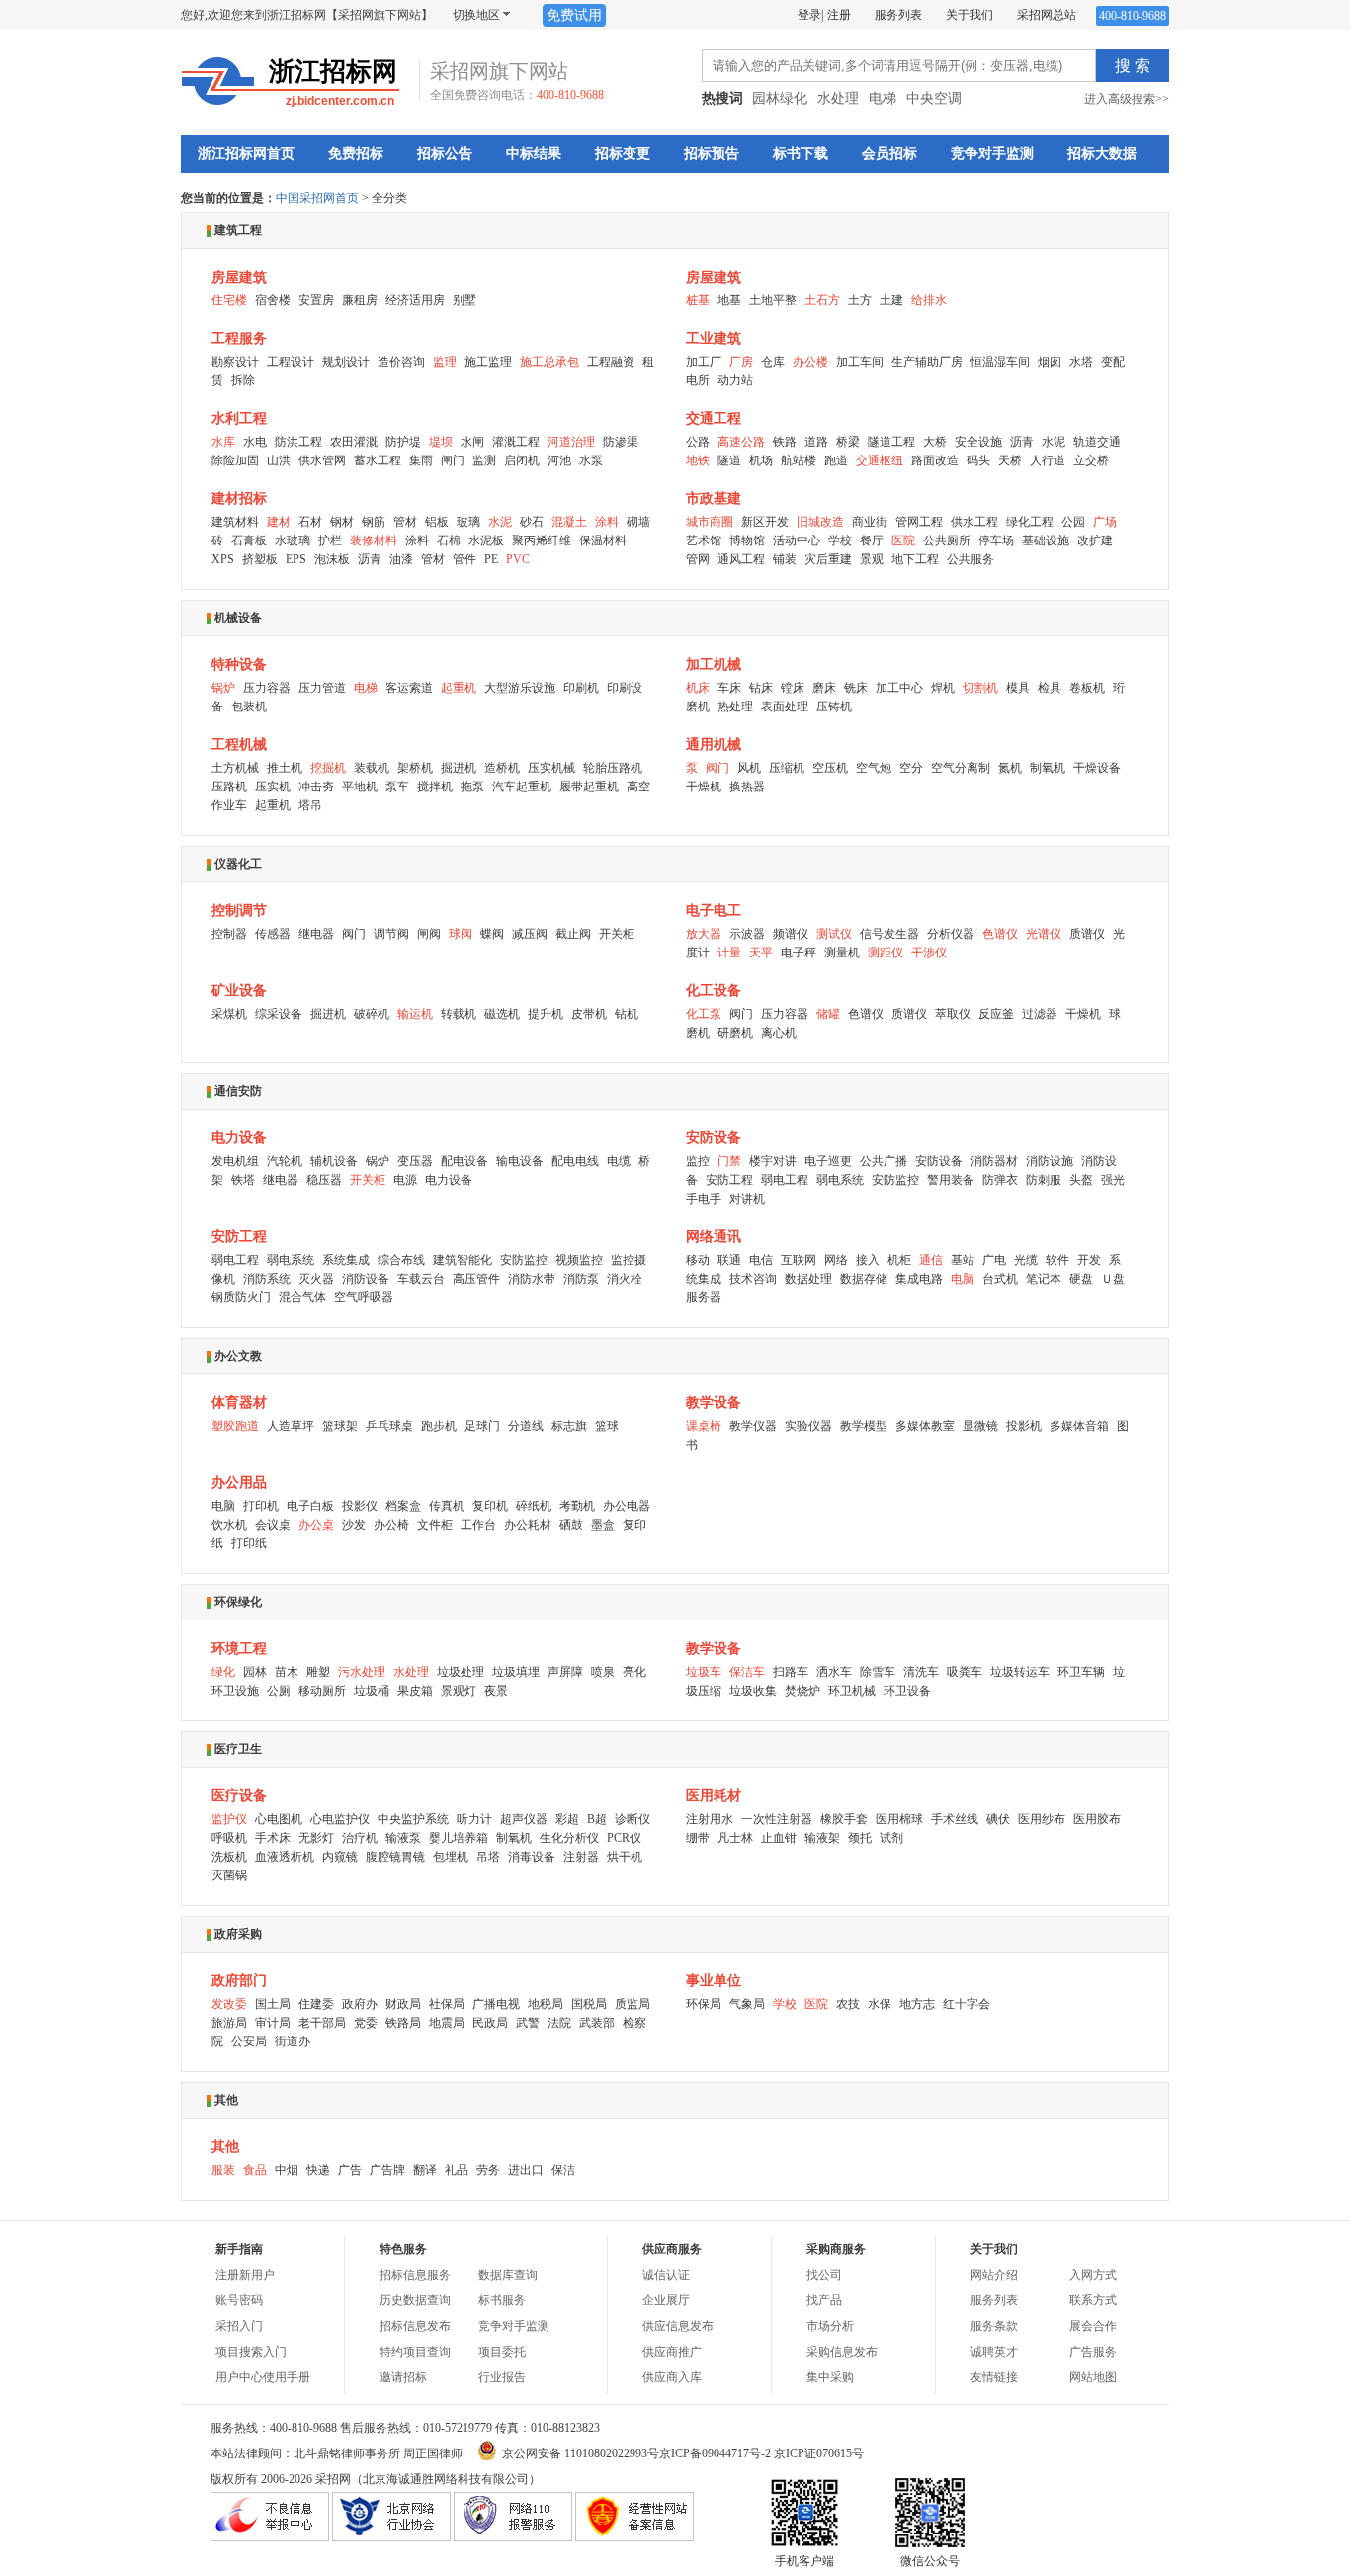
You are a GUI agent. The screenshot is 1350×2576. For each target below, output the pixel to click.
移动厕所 (322, 1691)
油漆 (401, 559)
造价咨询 (401, 362)
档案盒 (403, 1506)
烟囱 (1050, 362)
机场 (761, 460)
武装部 (597, 2023)
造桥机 (502, 768)
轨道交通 (1097, 442)
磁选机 (502, 1014)
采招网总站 (1047, 15)
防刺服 (1044, 1180)
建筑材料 (235, 522)
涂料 (607, 522)
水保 (880, 2004)
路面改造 (935, 460)
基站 (963, 1260)
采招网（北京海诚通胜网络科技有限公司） (428, 2479)
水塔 (1081, 362)
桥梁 (848, 442)
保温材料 (603, 540)
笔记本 (1044, 1279)
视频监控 (579, 1260)
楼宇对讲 (773, 1161)
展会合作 (1093, 2326)
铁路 (785, 442)
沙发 (354, 1525)
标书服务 (502, 2300)
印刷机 (581, 688)
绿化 (223, 1672)
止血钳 (779, 1838)
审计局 (273, 2023)
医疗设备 (239, 1796)
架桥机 (415, 768)
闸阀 (429, 934)
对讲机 (747, 1199)
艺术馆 (704, 540)
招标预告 (712, 154)
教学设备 (714, 1403)
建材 (279, 522)
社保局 (447, 2004)
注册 (839, 15)
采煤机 (229, 1014)
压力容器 (267, 688)
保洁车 (747, 1672)
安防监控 (895, 1180)
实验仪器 (808, 1426)
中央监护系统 (413, 1819)
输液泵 (403, 1838)
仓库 (773, 362)
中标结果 (534, 154)
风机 (749, 768)
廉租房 (360, 300)
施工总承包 (549, 362)
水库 (223, 442)
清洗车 (921, 1672)
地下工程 (915, 559)
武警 (528, 2023)
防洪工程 (298, 442)
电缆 (619, 1161)
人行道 (1048, 460)
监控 (698, 1161)
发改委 (229, 2004)
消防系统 (267, 1279)
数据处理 (808, 1279)
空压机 (830, 768)
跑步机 (439, 1426)
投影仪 (360, 1506)
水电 (255, 442)
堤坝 (441, 442)
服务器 (704, 1297)
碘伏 (998, 1819)
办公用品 (239, 1483)
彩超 (567, 1819)
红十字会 (967, 2004)
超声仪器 (524, 1819)
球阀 (461, 934)
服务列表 (898, 15)
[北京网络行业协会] (391, 2537)
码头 (978, 460)
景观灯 (459, 1691)
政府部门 (239, 1981)
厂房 (741, 362)
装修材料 (374, 540)
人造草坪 (291, 1426)
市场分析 (830, 2326)
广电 (994, 1260)
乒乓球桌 (389, 1426)
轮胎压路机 (613, 768)
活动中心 (797, 540)
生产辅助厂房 (927, 362)
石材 (310, 522)
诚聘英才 (994, 2352)
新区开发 (765, 522)
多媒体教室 (925, 1426)
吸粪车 (965, 1672)
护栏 (330, 540)
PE (491, 559)
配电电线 (575, 1161)
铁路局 (403, 2023)
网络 (836, 1260)
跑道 (836, 460)
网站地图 (1093, 2377)
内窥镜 (340, 1857)
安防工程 (729, 1180)
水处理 (838, 98)
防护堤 (403, 442)
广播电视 (496, 2004)
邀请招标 (403, 2377)
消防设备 (366, 1279)
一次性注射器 (777, 1819)
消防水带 (532, 1279)
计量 (729, 953)
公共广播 (884, 1161)
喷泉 (603, 1672)
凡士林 (735, 1838)
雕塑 (318, 1672)
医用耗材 (714, 1796)
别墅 (464, 300)
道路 (816, 442)
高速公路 (741, 442)
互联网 (799, 1260)
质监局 (633, 2004)
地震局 (447, 2023)
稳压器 (324, 1180)
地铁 (698, 460)
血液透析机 (285, 1857)
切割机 (980, 688)
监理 (445, 362)
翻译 (425, 2170)
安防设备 (714, 1138)
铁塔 (243, 1180)
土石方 (822, 300)
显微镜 (980, 1426)
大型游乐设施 (520, 688)
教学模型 (864, 1426)
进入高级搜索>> (1127, 99)
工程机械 (239, 745)
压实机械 (551, 768)
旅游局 (229, 2023)
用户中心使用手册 (263, 2377)
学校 (840, 540)
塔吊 (310, 805)
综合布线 (401, 1260)
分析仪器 (951, 934)
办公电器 (627, 1506)
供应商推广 (672, 2352)
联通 (729, 1260)
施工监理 (488, 362)
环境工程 (239, 1649)
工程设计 (291, 362)
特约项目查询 (415, 2352)
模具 (1018, 688)
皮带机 (589, 1014)
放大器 (704, 934)
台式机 (1000, 1279)
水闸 (472, 442)
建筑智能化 (463, 1260)
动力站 (735, 380)
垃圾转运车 (1020, 1672)
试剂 (891, 1838)
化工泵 (704, 1014)
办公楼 (810, 362)
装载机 (372, 768)
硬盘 (1081, 1279)
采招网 (356, 15)
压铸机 (834, 706)
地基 (729, 300)
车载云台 (421, 1279)
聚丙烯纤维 (542, 540)
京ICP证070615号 (819, 2453)
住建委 (316, 2004)
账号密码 (239, 2300)
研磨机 (735, 1033)
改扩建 (1095, 540)
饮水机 (229, 1525)
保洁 (563, 2170)
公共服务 (970, 559)
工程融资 (611, 362)
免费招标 (356, 154)
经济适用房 (415, 300)
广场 (1105, 522)
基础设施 (1046, 540)
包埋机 (451, 1857)
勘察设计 (235, 362)
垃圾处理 (461, 1672)
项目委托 (502, 2352)
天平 (761, 953)
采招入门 (239, 2326)
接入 (868, 1260)
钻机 (627, 1014)
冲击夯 (316, 787)
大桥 (935, 442)
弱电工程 (785, 1180)
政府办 (360, 2004)
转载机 (459, 1014)
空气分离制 (961, 768)
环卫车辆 (1081, 1672)
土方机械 (235, 768)
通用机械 (714, 745)
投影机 (1024, 1426)
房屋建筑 (239, 277)
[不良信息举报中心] (270, 2537)
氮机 (1010, 768)
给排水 (929, 300)
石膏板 (249, 540)
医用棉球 (899, 1819)
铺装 (785, 559)
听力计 (474, 1819)
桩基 (698, 300)
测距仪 (886, 953)
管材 (405, 522)
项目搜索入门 (251, 2352)
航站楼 (799, 460)
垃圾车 (704, 1672)
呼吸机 (229, 1838)
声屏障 (565, 1672)
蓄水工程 (378, 460)
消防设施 (1050, 1161)
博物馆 (747, 540)
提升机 (546, 1014)
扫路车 (791, 1672)
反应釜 (996, 1014)
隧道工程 (891, 442)
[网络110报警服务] (513, 2537)
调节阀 (391, 934)
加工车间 (860, 362)
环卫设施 (235, 1691)
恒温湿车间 (1000, 362)
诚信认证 (666, 2275)
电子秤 (799, 953)
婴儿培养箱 (459, 1838)
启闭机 (522, 460)
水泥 (1054, 442)
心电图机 (279, 1819)
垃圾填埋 (516, 1672)
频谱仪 (791, 934)
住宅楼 (229, 300)
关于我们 (970, 15)
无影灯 (316, 1838)
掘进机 (459, 768)
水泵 (591, 460)
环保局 (704, 2004)
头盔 (1081, 1180)
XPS (223, 559)
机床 (698, 688)
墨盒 (603, 1525)
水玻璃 (293, 540)
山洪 (279, 460)
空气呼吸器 (364, 1297)
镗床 (793, 688)
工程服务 (239, 338)
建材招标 (239, 499)
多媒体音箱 (1079, 1426)
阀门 (717, 768)
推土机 (285, 768)
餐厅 (872, 540)
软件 (1057, 1260)
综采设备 (279, 1014)
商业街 (870, 522)
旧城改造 (820, 522)
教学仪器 (753, 1426)
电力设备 (239, 1138)
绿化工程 (1030, 522)
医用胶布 (1097, 1819)
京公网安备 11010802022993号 (581, 2453)
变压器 (415, 1161)
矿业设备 (239, 991)
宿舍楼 (273, 300)
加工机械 (714, 665)
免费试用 (574, 15)
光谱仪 (1044, 934)
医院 (903, 540)
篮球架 (340, 1426)
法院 (559, 2023)
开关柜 (617, 934)
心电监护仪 (340, 1819)
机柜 (899, 1260)
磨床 (824, 688)
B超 (597, 1819)
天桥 (1010, 460)
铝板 (437, 522)
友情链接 (994, 2377)
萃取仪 (953, 1014)
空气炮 (874, 768)
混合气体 (302, 1297)
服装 (223, 2170)
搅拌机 (435, 787)
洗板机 (229, 1857)
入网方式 (1093, 2275)
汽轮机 (285, 1161)
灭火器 (316, 1279)
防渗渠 (621, 442)
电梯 (883, 98)
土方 (860, 300)
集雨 (421, 460)
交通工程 (714, 418)
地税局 (546, 2004)
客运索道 (409, 688)
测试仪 (834, 934)
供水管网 (322, 460)
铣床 (856, 688)
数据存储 (864, 1279)
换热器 (747, 787)
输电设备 (520, 1161)
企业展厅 (666, 2300)
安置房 (316, 300)
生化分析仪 (569, 1838)
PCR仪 (624, 1838)
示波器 (747, 934)
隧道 (729, 460)
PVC (518, 559)
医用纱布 (1042, 1819)
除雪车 (878, 1672)
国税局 (589, 2004)
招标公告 (445, 154)
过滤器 (1040, 1014)
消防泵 (581, 1279)
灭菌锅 (229, 1875)
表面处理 (785, 706)
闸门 (453, 460)
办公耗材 (528, 1525)
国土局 (273, 2004)
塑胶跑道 (235, 1426)
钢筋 (374, 522)
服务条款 (994, 2326)
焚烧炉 (802, 1691)
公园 (1073, 522)
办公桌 (316, 1525)
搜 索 (1133, 66)
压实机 (273, 787)
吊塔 (488, 1857)
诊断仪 (633, 1819)
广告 (350, 2170)
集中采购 (830, 2377)
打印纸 (249, 1543)
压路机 (229, 787)
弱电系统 (840, 1180)
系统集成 (346, 1260)
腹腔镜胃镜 (395, 1857)
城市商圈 (710, 522)
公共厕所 (947, 540)
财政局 (403, 2004)
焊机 (943, 688)
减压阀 (530, 934)
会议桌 (273, 1525)
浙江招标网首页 (246, 154)
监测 (484, 460)
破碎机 (372, 1014)
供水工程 (974, 522)
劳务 (488, 2170)
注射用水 (710, 1819)
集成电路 (919, 1279)
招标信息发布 (415, 2326)
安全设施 (978, 442)
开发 (1089, 1260)
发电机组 (235, 1161)
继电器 (316, 934)
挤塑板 (260, 559)
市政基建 (714, 499)
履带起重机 (589, 787)
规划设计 (346, 362)
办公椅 (391, 1525)
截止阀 (573, 934)
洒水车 (834, 1672)
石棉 (449, 540)
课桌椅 (704, 1426)
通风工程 (741, 559)
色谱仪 (1000, 934)
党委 (366, 2023)
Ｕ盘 (1113, 1279)
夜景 (496, 1691)
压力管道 (322, 688)
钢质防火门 (241, 1297)
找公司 (824, 2275)
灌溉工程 (516, 442)
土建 (891, 300)
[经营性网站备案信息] (634, 2537)
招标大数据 (1102, 154)
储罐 (828, 1014)
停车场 (996, 540)
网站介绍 (994, 2275)
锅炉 (223, 688)
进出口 (526, 2170)
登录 (809, 15)
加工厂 (704, 362)
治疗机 (360, 1838)
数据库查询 (508, 2275)
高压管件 (476, 1279)
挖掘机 (328, 768)
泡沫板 (332, 559)
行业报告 (502, 2377)
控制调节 (239, 911)
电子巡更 (828, 1161)
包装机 (249, 706)
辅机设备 (334, 1161)
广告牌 (387, 2170)
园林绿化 (780, 98)
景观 (872, 559)
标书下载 (801, 154)
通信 (931, 1260)
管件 (464, 559)
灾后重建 (828, 559)
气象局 (747, 2004)
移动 (698, 1260)
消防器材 (994, 1161)
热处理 (735, 706)
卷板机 (1087, 688)
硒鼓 (571, 1525)
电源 (405, 1180)
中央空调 (934, 98)
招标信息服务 (415, 2275)
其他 (225, 2147)
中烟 (287, 2170)
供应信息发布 (678, 2326)
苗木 (287, 1672)
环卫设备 (907, 1691)
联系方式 (1093, 2300)
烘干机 (625, 1857)
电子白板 (310, 1506)
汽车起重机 (522, 787)
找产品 (824, 2300)
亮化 (634, 1672)
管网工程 (919, 522)
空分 (911, 768)
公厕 (279, 1691)
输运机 (415, 1014)
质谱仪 (1087, 934)
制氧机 (1048, 768)
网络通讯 (714, 1237)
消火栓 (625, 1279)
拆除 (243, 380)
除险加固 (235, 460)
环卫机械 (852, 1691)
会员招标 (889, 154)
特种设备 (239, 665)
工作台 (478, 1525)
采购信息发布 (842, 2352)
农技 (848, 2004)
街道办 (293, 2041)
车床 (729, 688)
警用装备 (951, 1180)
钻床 (761, 688)
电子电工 (714, 911)
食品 (255, 2170)
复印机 (490, 1506)
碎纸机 (534, 1506)
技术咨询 (753, 1279)
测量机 (842, 953)
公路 (698, 442)
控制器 (229, 934)
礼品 (457, 2170)
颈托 (860, 1838)
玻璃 (468, 522)
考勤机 (577, 1506)
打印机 (261, 1506)
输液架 (822, 1838)
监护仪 (229, 1819)
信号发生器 (889, 934)
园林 (255, 1672)
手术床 (273, 1838)
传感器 (273, 934)
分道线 (526, 1426)
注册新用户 (245, 2275)
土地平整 (773, 300)
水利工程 (239, 418)
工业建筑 (714, 338)
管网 (698, 559)
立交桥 (1091, 460)
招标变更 (623, 154)
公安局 (249, 2041)
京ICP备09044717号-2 (715, 2453)
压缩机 (787, 768)
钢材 (342, 522)
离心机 (779, 1033)
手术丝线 (955, 1819)
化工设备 (714, 991)
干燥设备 (1097, 768)
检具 (1050, 688)
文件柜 (435, 1525)
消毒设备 (532, 1857)
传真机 (447, 1506)
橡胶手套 (844, 1819)
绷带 (698, 1838)
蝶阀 (492, 934)
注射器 (581, 1857)
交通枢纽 (880, 460)
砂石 (532, 522)
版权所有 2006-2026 (261, 2479)
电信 (761, 1260)
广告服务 (1093, 2352)
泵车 (397, 787)
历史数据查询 (415, 2300)
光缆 (1026, 1260)
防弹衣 (1000, 1180)
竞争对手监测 (992, 154)
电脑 (963, 1279)
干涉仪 (929, 953)
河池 (559, 460)
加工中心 (899, 688)
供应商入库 (672, 2377)
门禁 (729, 1161)
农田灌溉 (354, 442)
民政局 (490, 2023)
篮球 (607, 1426)
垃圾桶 (372, 1691)
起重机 (459, 688)
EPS (296, 559)
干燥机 (704, 787)
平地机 (360, 787)
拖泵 (472, 787)
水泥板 (486, 540)
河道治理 (571, 442)
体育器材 (239, 1403)
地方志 (917, 2004)
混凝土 (569, 522)
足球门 (482, 1426)
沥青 (1022, 442)
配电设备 (464, 1161)
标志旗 (569, 1426)
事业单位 (714, 1981)
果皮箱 (415, 1691)
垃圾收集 (753, 1691)
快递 (318, 2170)
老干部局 (322, 2023)
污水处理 (362, 1672)
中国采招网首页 (317, 198)
